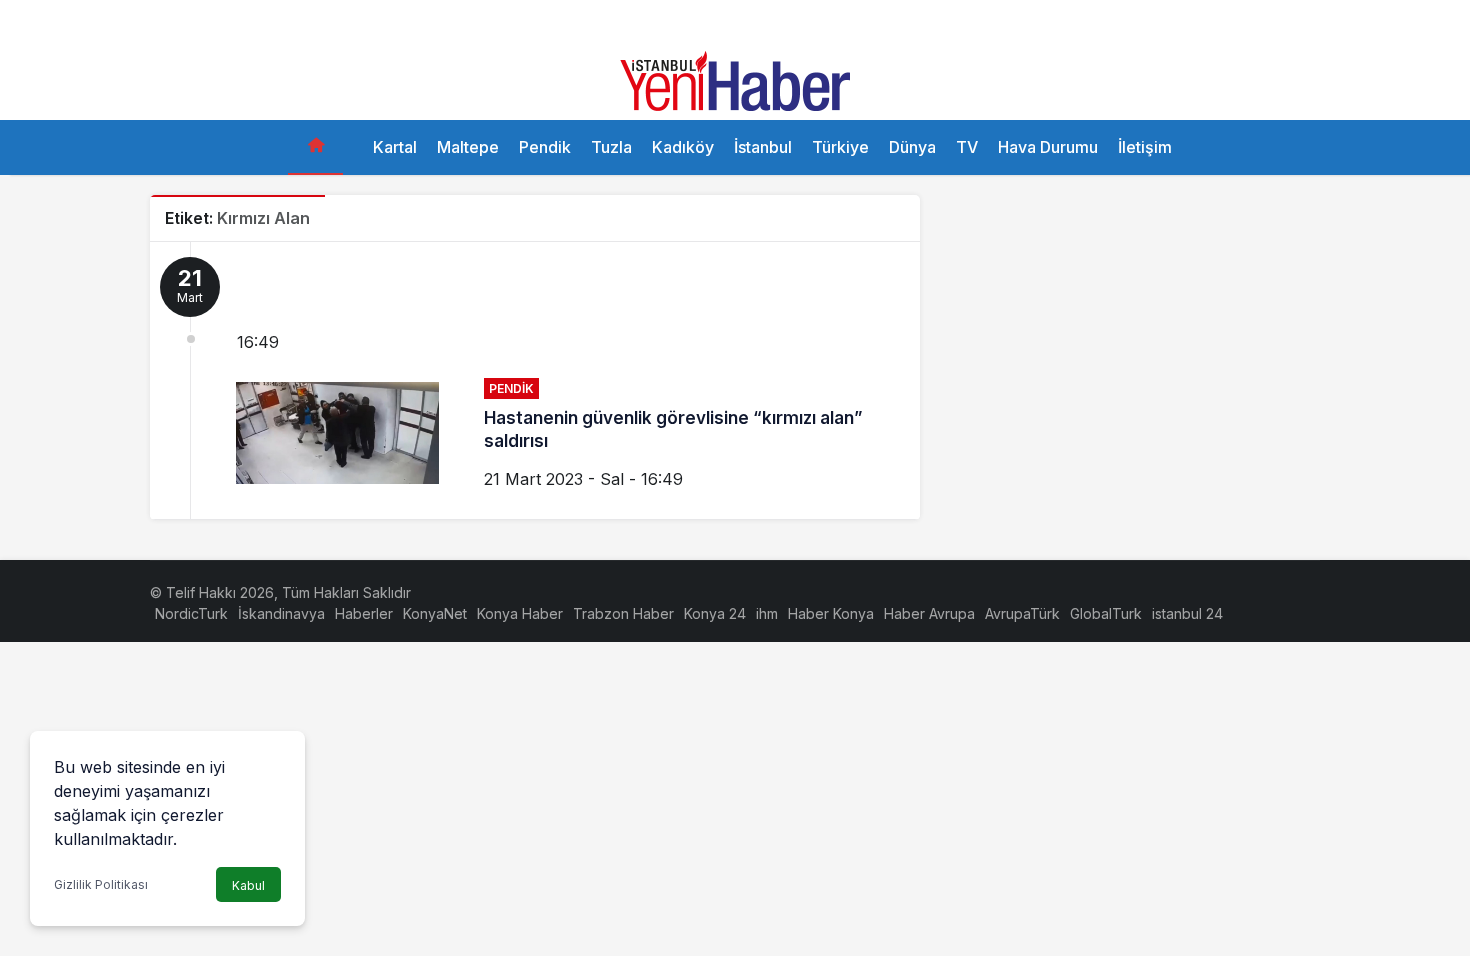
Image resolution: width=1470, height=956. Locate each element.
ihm (767, 613)
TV (967, 147)
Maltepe (468, 147)
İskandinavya (281, 613)
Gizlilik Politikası (101, 884)
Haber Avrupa (929, 613)
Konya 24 (715, 613)
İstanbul (763, 147)
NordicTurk (191, 613)
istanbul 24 (1187, 613)
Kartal (395, 147)
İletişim (1145, 147)
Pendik (545, 147)
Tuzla (611, 147)
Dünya (912, 147)
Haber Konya (831, 613)
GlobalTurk (1106, 613)
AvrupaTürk (1022, 613)
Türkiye (840, 147)
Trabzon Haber (623, 613)
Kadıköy (683, 147)
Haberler (364, 613)
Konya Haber (520, 613)
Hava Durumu (1048, 147)
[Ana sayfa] (315, 147)
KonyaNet (435, 613)
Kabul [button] (248, 885)
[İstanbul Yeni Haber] (735, 79)
